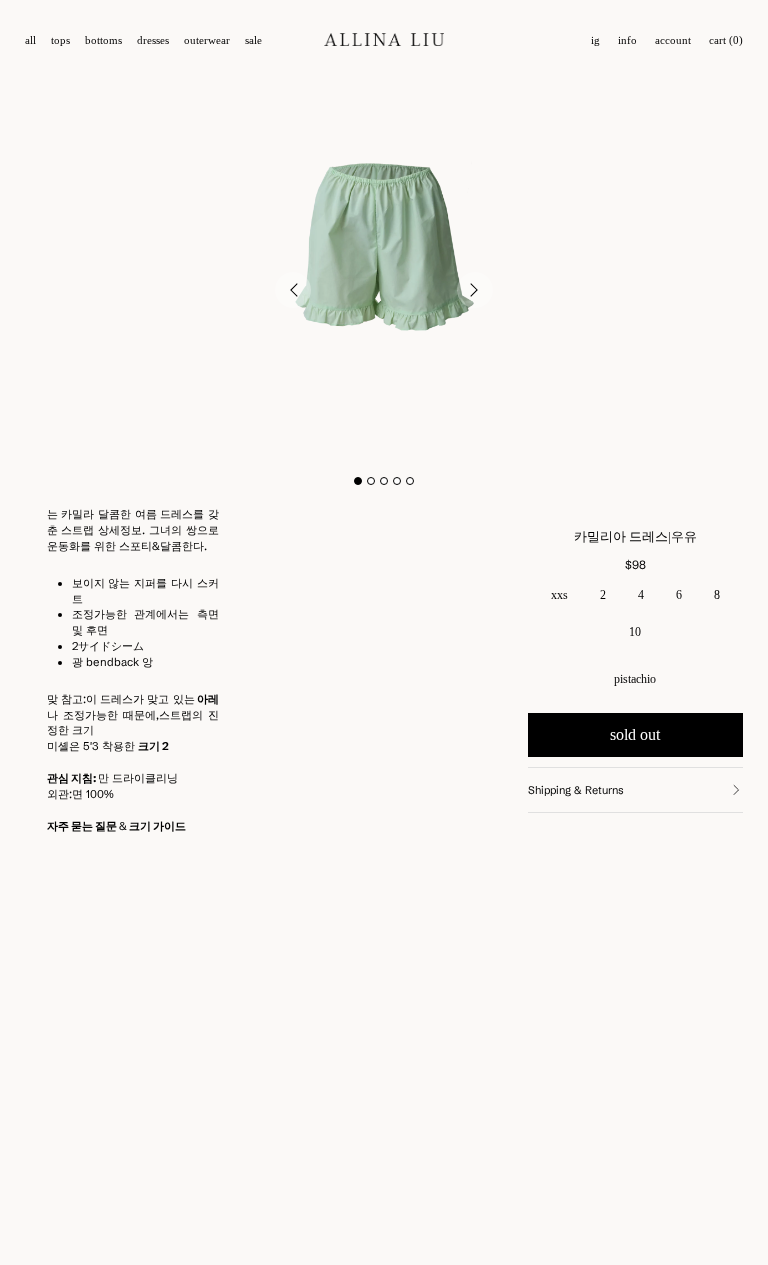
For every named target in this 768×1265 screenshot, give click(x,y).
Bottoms (103, 40)
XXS (559, 595)
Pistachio (635, 679)
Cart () (726, 40)
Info (627, 40)
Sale (253, 40)
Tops (60, 40)
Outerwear (207, 40)
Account (673, 40)
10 (635, 632)
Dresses (153, 40)
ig (595, 40)
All (30, 40)
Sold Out (635, 734)
